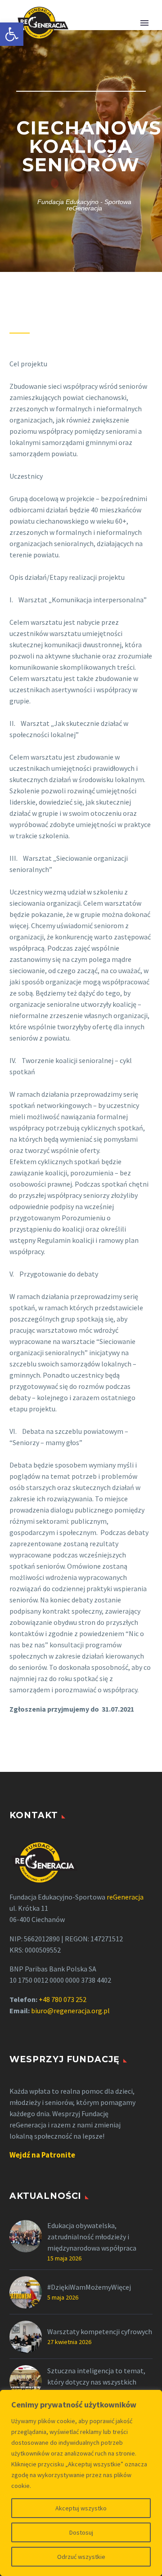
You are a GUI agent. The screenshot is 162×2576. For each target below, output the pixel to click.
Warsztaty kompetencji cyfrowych (100, 2331)
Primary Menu (144, 23)
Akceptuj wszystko (81, 2508)
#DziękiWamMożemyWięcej (89, 2287)
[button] (12, 34)
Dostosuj (81, 2532)
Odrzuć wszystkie (81, 2557)
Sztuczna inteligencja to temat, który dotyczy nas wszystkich (96, 2376)
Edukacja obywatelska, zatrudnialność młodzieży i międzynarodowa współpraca (92, 2237)
